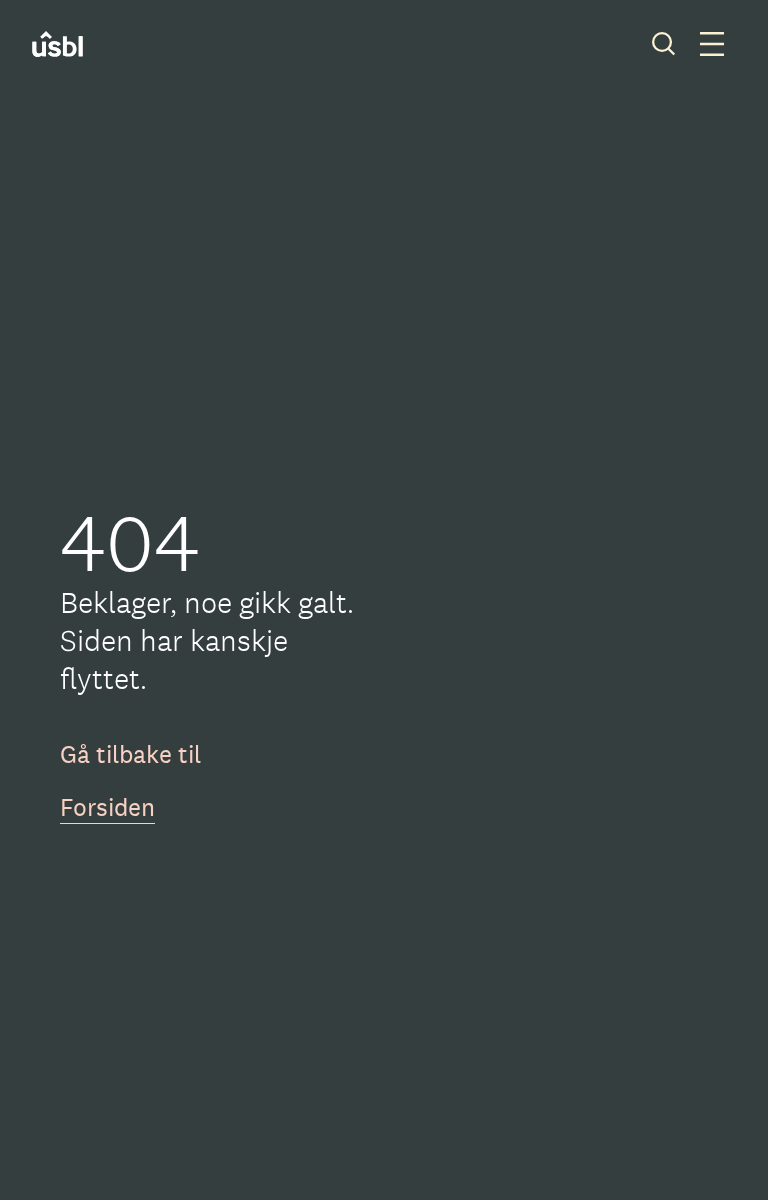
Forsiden (107, 807)
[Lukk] (664, 44)
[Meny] (712, 44)
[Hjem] (71, 44)
